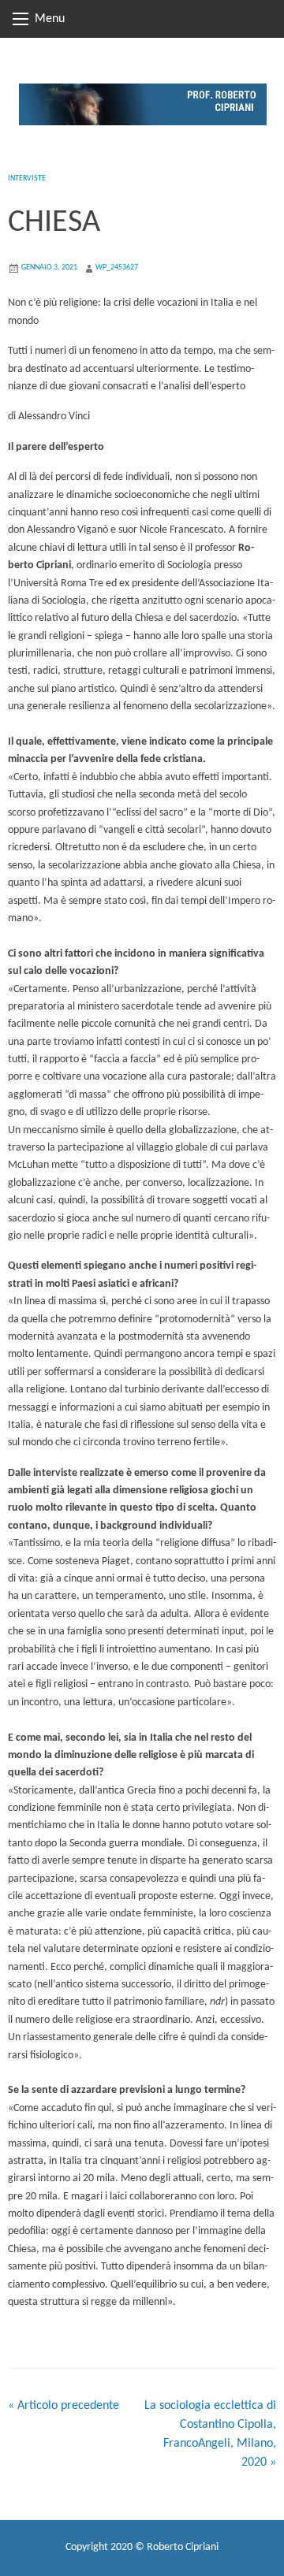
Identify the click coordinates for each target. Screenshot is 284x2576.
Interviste (27, 178)
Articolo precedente (64, 2406)
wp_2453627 (117, 268)
